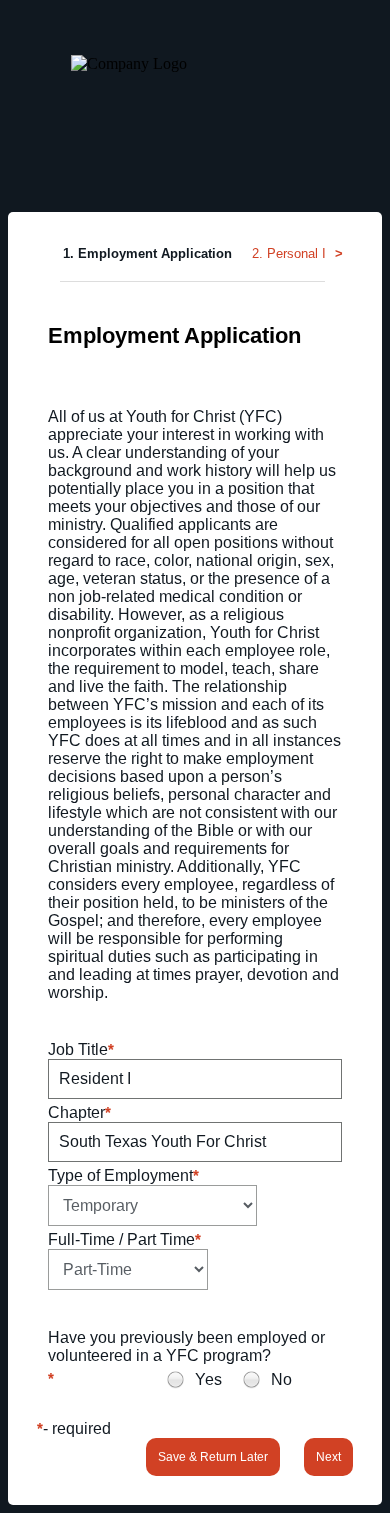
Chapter (76, 1112)
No (281, 1379)
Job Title (78, 1049)
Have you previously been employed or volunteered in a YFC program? (186, 1346)
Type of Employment (120, 1175)
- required (77, 1428)
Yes (208, 1379)
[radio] (175, 1379)
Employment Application (174, 335)
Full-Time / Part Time (121, 1239)
